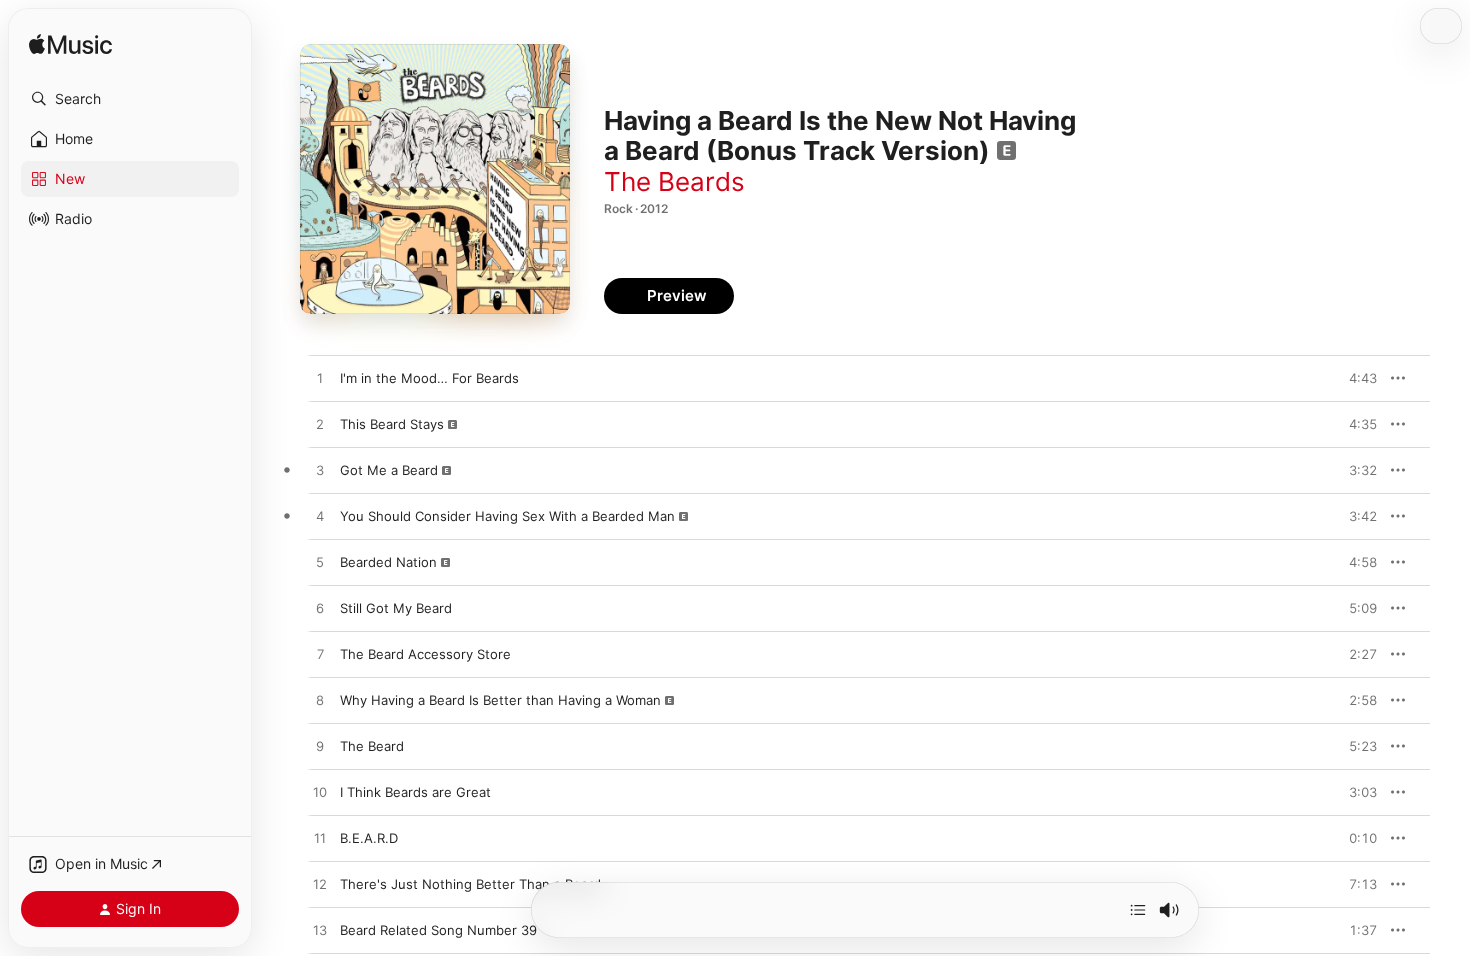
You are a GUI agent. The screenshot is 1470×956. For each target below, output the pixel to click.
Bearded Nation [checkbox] (388, 562)
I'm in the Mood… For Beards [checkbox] (429, 378)
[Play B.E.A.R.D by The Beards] (320, 839)
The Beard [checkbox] (372, 746)
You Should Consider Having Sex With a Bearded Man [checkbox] (507, 516)
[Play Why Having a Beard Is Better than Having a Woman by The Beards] (320, 701)
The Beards (674, 181)
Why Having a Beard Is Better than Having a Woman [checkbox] (500, 700)
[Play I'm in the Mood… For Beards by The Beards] (320, 379)
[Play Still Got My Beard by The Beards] (320, 609)
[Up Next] (1138, 910)
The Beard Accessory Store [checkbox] (425, 654)
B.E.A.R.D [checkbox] (369, 838)
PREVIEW (1355, 378)
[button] (130, 99)
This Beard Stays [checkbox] (392, 424)
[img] (70, 45)
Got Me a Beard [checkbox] (389, 470)
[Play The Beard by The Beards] (320, 747)
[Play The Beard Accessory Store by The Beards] (320, 655)
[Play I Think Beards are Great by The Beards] (320, 793)
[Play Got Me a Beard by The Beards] (320, 471)
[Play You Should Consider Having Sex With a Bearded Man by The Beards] (320, 517)
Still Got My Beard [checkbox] (396, 608)
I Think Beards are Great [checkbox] (415, 792)
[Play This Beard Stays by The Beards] (320, 425)
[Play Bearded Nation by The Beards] (320, 563)
